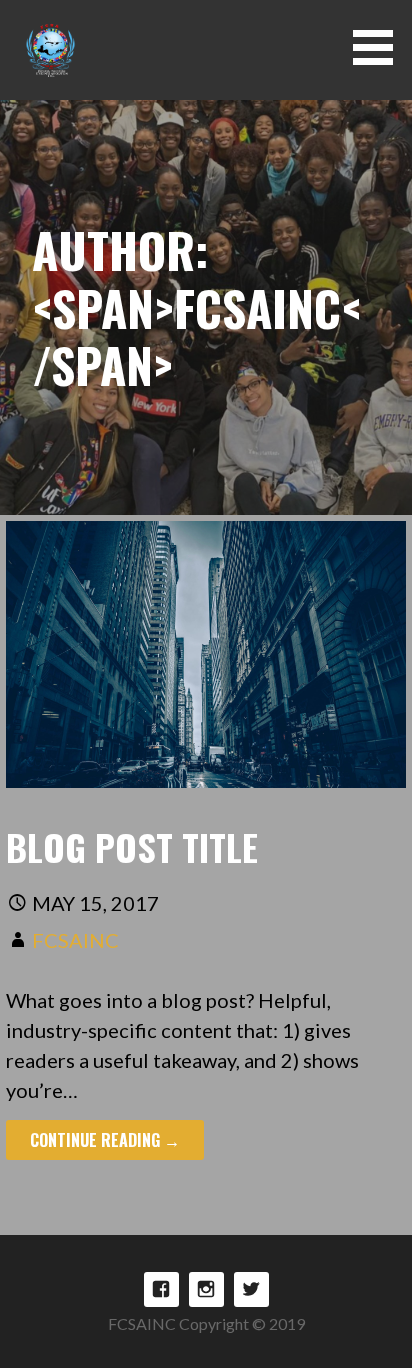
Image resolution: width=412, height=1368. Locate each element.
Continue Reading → (105, 1140)
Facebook (161, 1289)
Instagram (206, 1289)
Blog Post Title (132, 846)
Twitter (251, 1289)
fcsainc (75, 940)
